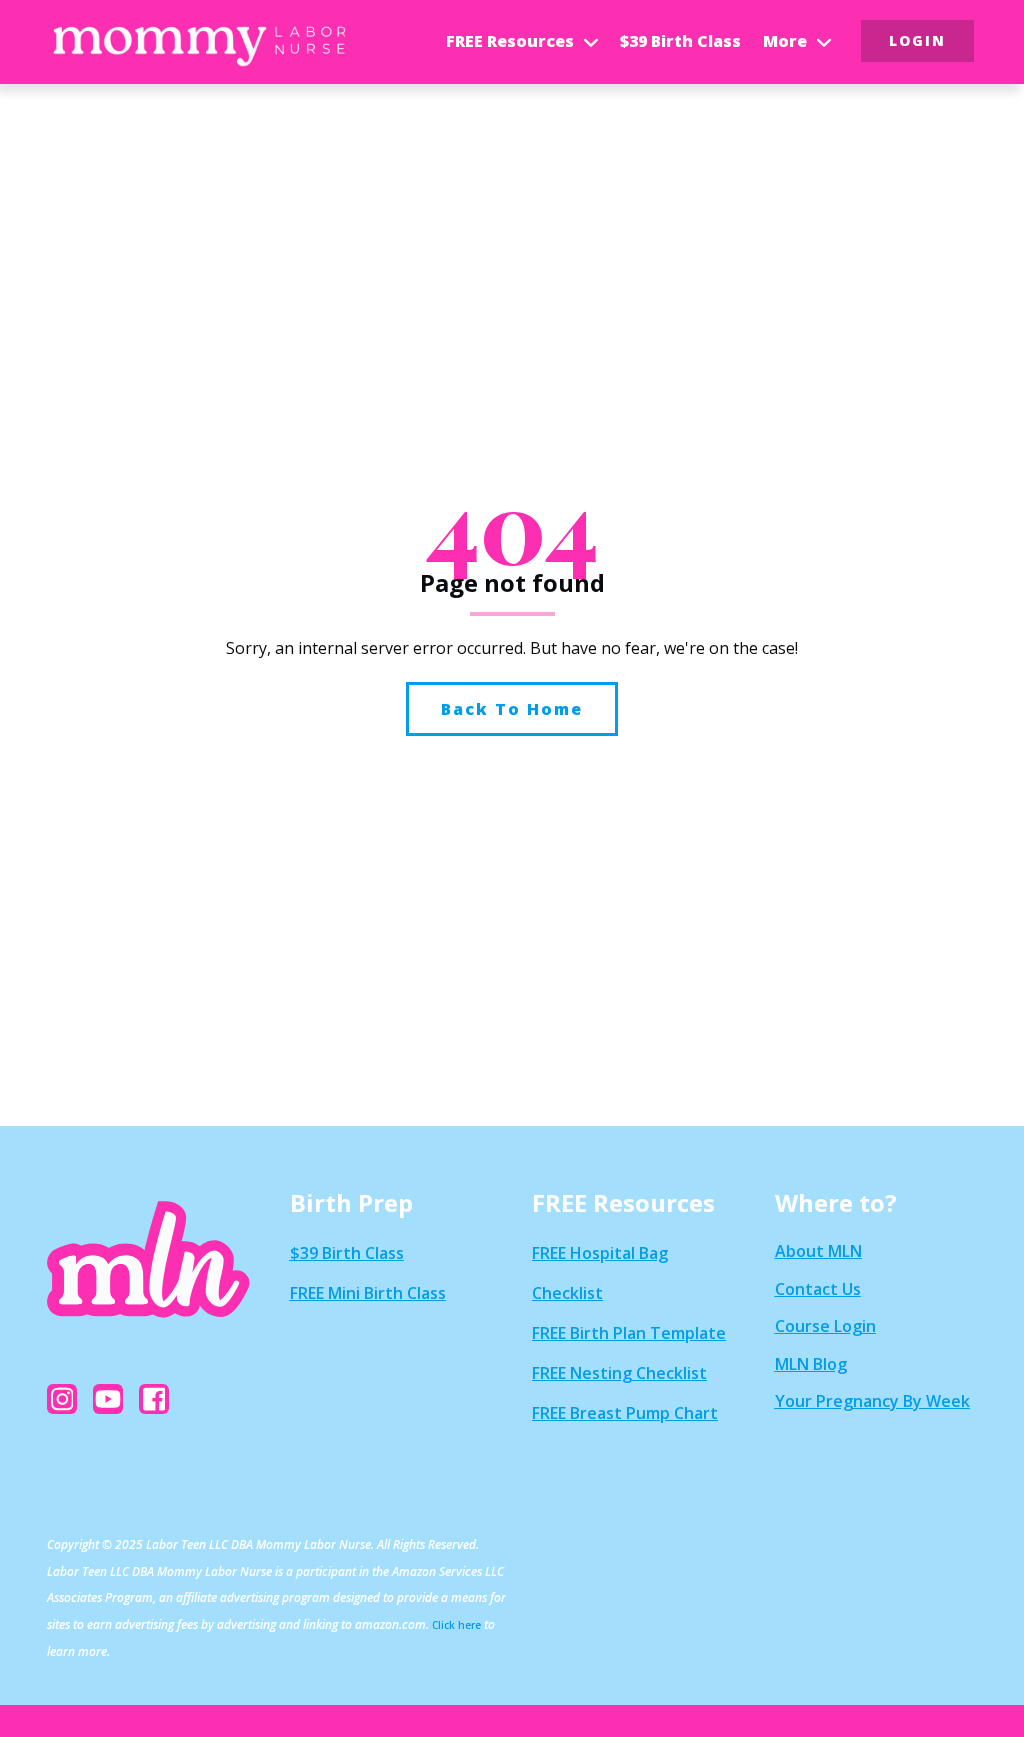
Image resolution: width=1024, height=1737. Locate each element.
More (785, 41)
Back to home (512, 709)
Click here (456, 1625)
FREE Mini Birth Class (368, 1293)
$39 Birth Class (680, 41)
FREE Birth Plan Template (629, 1333)
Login (917, 40)
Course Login (825, 1326)
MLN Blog (811, 1364)
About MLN (818, 1251)
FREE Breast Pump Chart (625, 1413)
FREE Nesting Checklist (619, 1373)
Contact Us (818, 1289)
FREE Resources (510, 41)
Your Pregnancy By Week (872, 1401)
